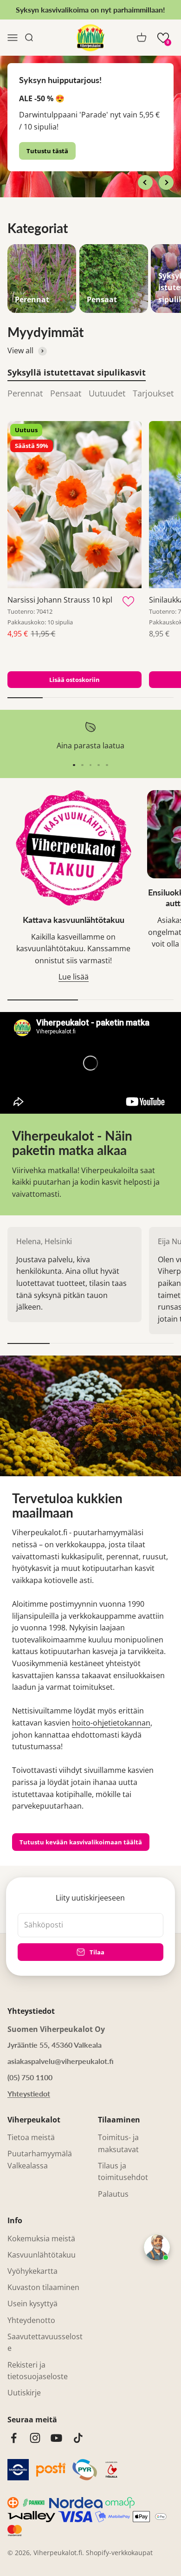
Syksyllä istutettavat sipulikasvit (77, 372)
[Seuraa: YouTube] (56, 2438)
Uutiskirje (24, 2393)
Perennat (25, 393)
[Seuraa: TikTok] (78, 2438)
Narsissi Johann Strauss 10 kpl (60, 600)
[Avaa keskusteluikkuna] (157, 2247)
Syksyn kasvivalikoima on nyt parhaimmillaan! (90, 10)
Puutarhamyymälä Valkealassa (40, 2160)
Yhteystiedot (29, 2093)
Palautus (113, 2194)
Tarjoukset (153, 393)
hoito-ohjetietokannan (111, 1723)
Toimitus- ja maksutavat (118, 2143)
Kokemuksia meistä (41, 2239)
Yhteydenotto (31, 2320)
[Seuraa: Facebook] (14, 2438)
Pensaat (66, 393)
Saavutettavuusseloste (45, 2342)
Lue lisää (74, 977)
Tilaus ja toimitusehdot (123, 2172)
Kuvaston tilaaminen (43, 2287)
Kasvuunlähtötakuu (42, 2255)
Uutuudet (107, 393)
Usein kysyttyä (32, 2303)
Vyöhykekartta (32, 2271)
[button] (163, 38)
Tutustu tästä (47, 151)
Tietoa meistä (31, 2137)
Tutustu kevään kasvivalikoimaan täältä (81, 1842)
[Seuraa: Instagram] (35, 2438)
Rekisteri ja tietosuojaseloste (38, 2371)
